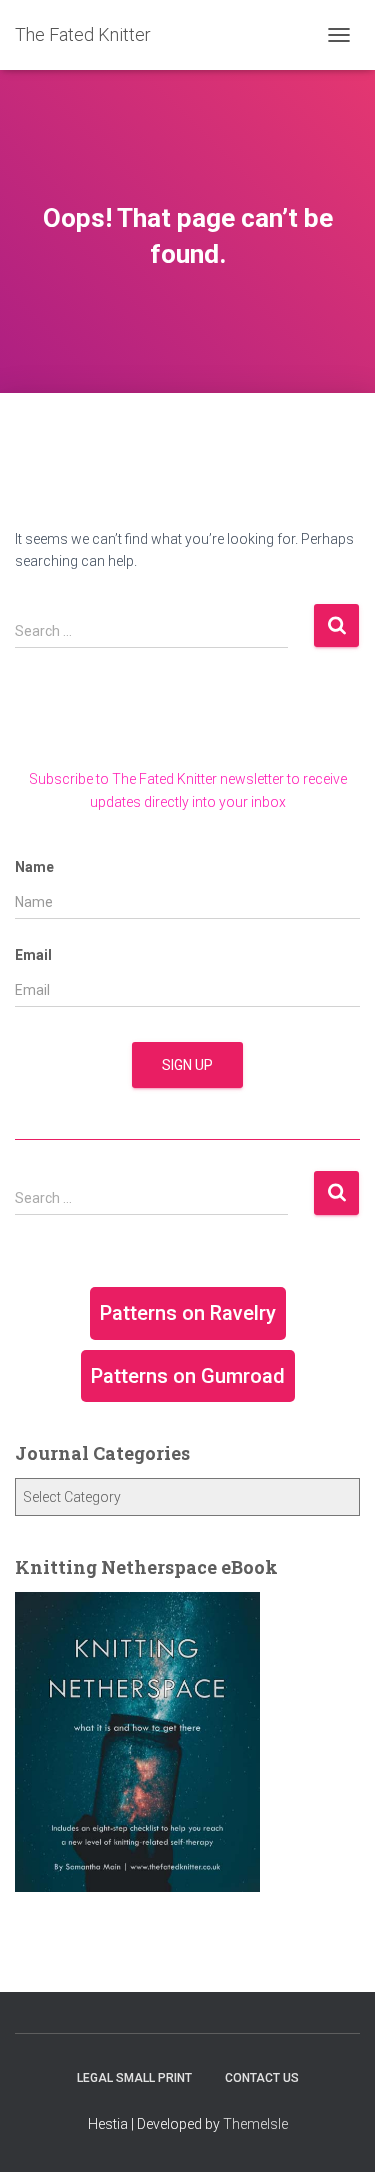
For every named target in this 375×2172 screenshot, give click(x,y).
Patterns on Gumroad (188, 1376)
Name (34, 867)
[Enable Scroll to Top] (335, 2132)
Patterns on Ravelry (188, 1313)
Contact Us (262, 2078)
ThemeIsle (255, 2124)
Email (33, 955)
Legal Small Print (134, 2078)
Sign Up (187, 1065)
